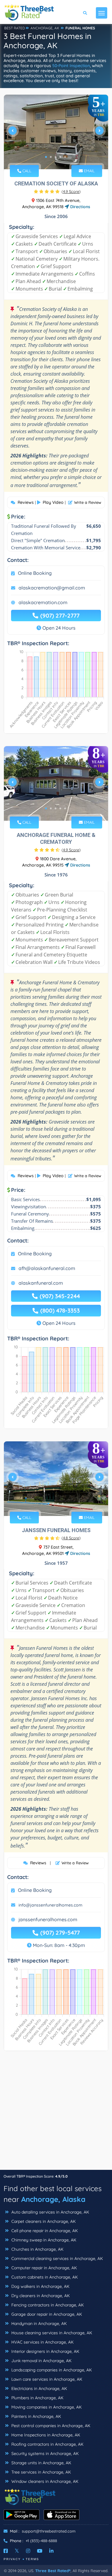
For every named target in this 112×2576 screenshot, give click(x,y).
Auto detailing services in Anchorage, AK (50, 2212)
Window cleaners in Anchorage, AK (44, 2481)
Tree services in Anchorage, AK (40, 2472)
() (71, 191)
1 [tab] (46, 157)
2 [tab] (51, 157)
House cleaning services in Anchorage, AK (51, 2333)
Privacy (12, 2559)
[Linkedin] (51, 2551)
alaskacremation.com (43, 602)
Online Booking (35, 573)
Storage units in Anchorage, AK (41, 2463)
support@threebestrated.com (49, 2531)
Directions (80, 207)
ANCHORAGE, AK (45, 28)
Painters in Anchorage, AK (36, 2416)
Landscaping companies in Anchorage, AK (51, 2370)
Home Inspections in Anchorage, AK (45, 2435)
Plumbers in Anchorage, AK (37, 2398)
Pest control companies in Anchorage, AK (50, 2426)
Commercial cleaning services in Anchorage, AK (56, 2258)
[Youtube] (40, 2551)
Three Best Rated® (53, 2571)
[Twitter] (17, 2551)
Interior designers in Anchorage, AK (45, 2351)
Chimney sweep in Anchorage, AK (43, 2240)
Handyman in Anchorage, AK (38, 2323)
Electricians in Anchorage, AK (39, 2388)
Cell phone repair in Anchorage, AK (44, 2231)
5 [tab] (65, 157)
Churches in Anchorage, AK (37, 2249)
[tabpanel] (56, 133)
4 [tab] (60, 157)
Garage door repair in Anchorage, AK (46, 2314)
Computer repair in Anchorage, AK (43, 2268)
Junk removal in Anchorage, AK (41, 2361)
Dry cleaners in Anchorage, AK (40, 2296)
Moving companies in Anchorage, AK (46, 2407)
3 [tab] (56, 157)
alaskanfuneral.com (41, 1283)
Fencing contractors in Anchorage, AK (47, 2305)
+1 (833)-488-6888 (41, 2541)
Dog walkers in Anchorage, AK (40, 2286)
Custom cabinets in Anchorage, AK (44, 2277)
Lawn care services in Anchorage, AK (46, 2379)
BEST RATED (15, 28)
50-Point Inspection (71, 66)
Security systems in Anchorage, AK (44, 2453)
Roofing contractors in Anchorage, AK (47, 2444)
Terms (32, 2559)
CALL (26, 171)
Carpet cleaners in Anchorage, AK (43, 2221)
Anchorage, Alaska (53, 2199)
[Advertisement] (56, 2113)
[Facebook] (6, 2551)
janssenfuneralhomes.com (48, 1919)
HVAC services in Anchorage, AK (42, 2342)
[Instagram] (28, 2551)
